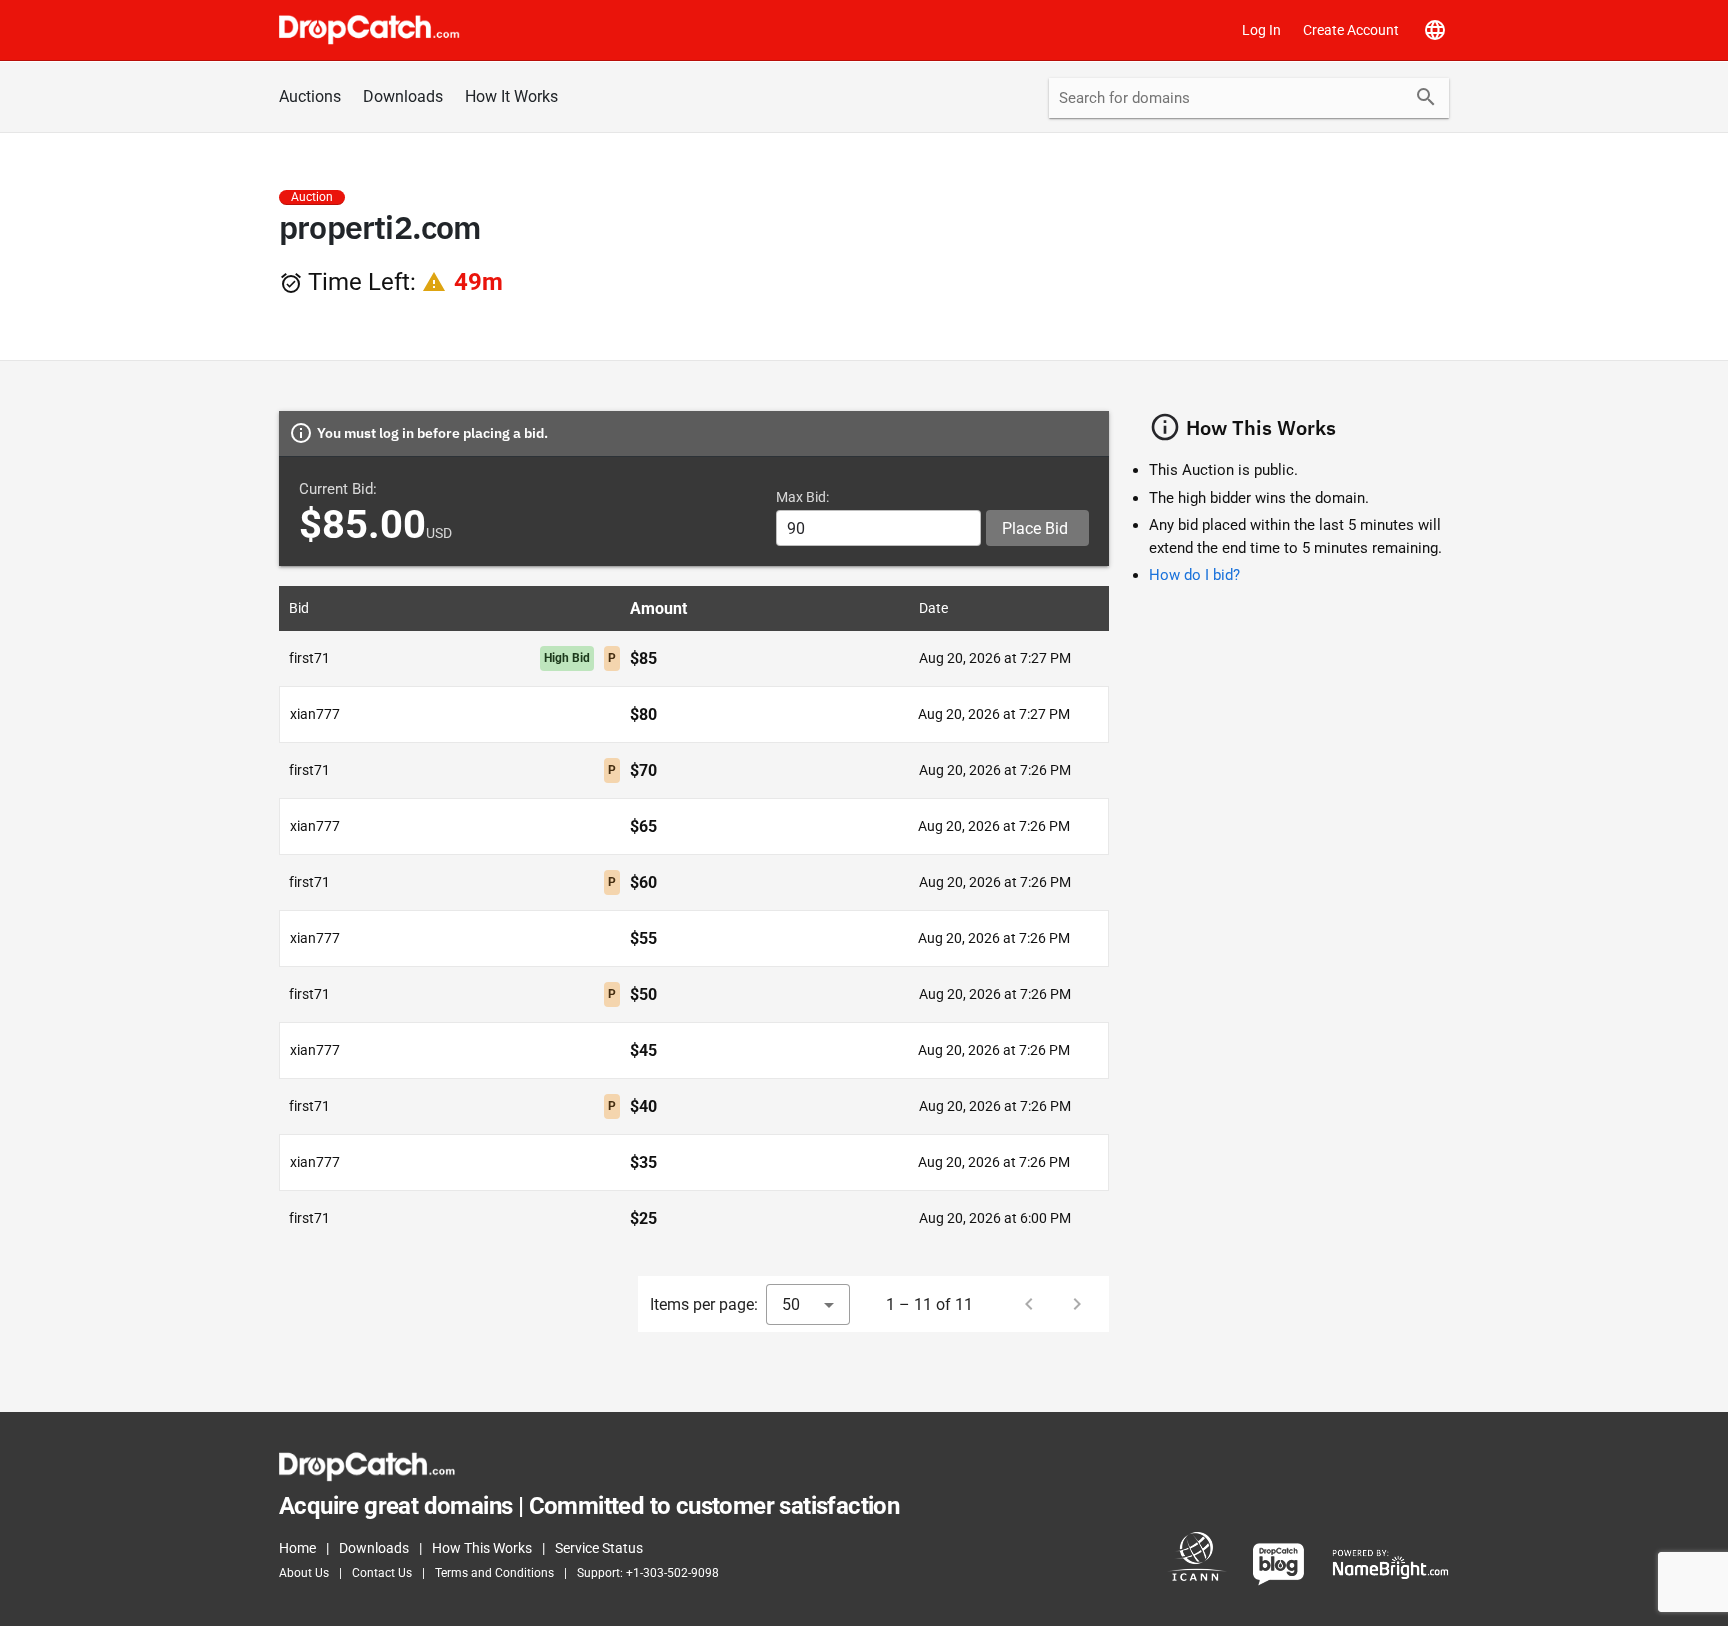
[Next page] (1077, 1304)
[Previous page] (1029, 1304)
